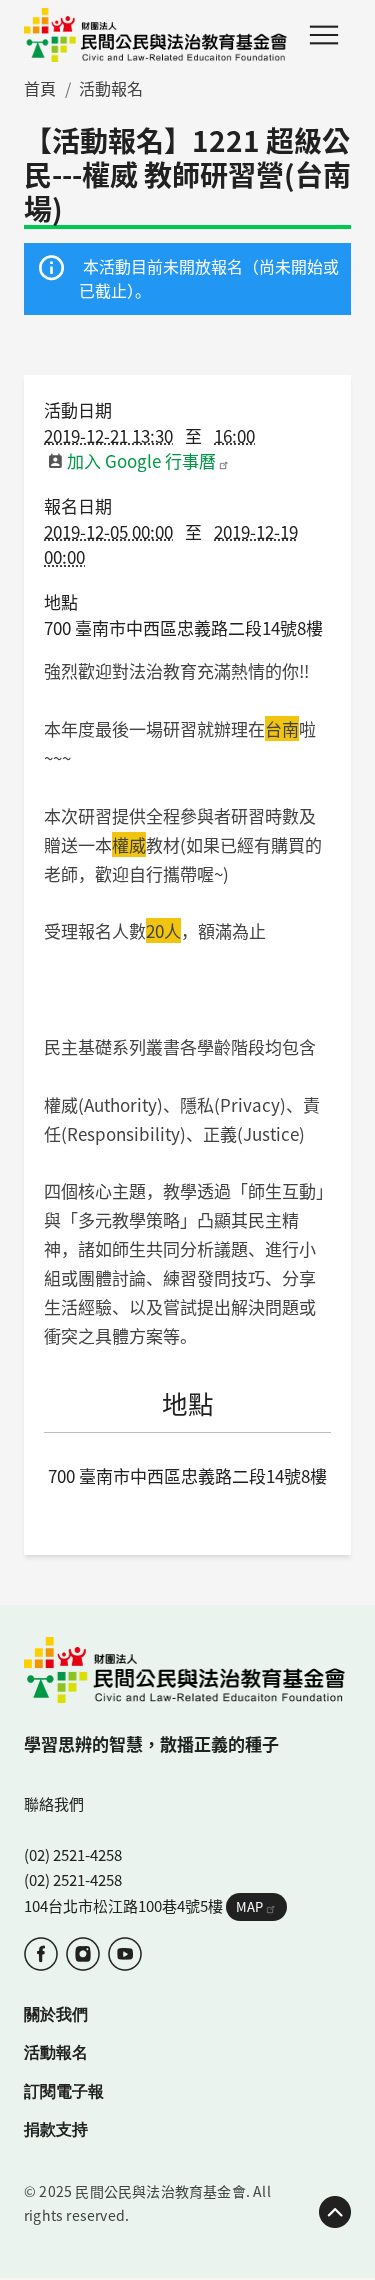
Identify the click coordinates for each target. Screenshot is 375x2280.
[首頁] (155, 35)
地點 (61, 601)
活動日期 (78, 409)
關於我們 (56, 2014)
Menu (324, 35)
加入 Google (141, 460)
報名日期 (78, 505)
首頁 (40, 88)
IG (83, 1954)
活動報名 (111, 88)
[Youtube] (125, 1954)
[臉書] (41, 1954)
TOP (335, 2212)
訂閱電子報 (64, 2090)
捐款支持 (56, 2128)
